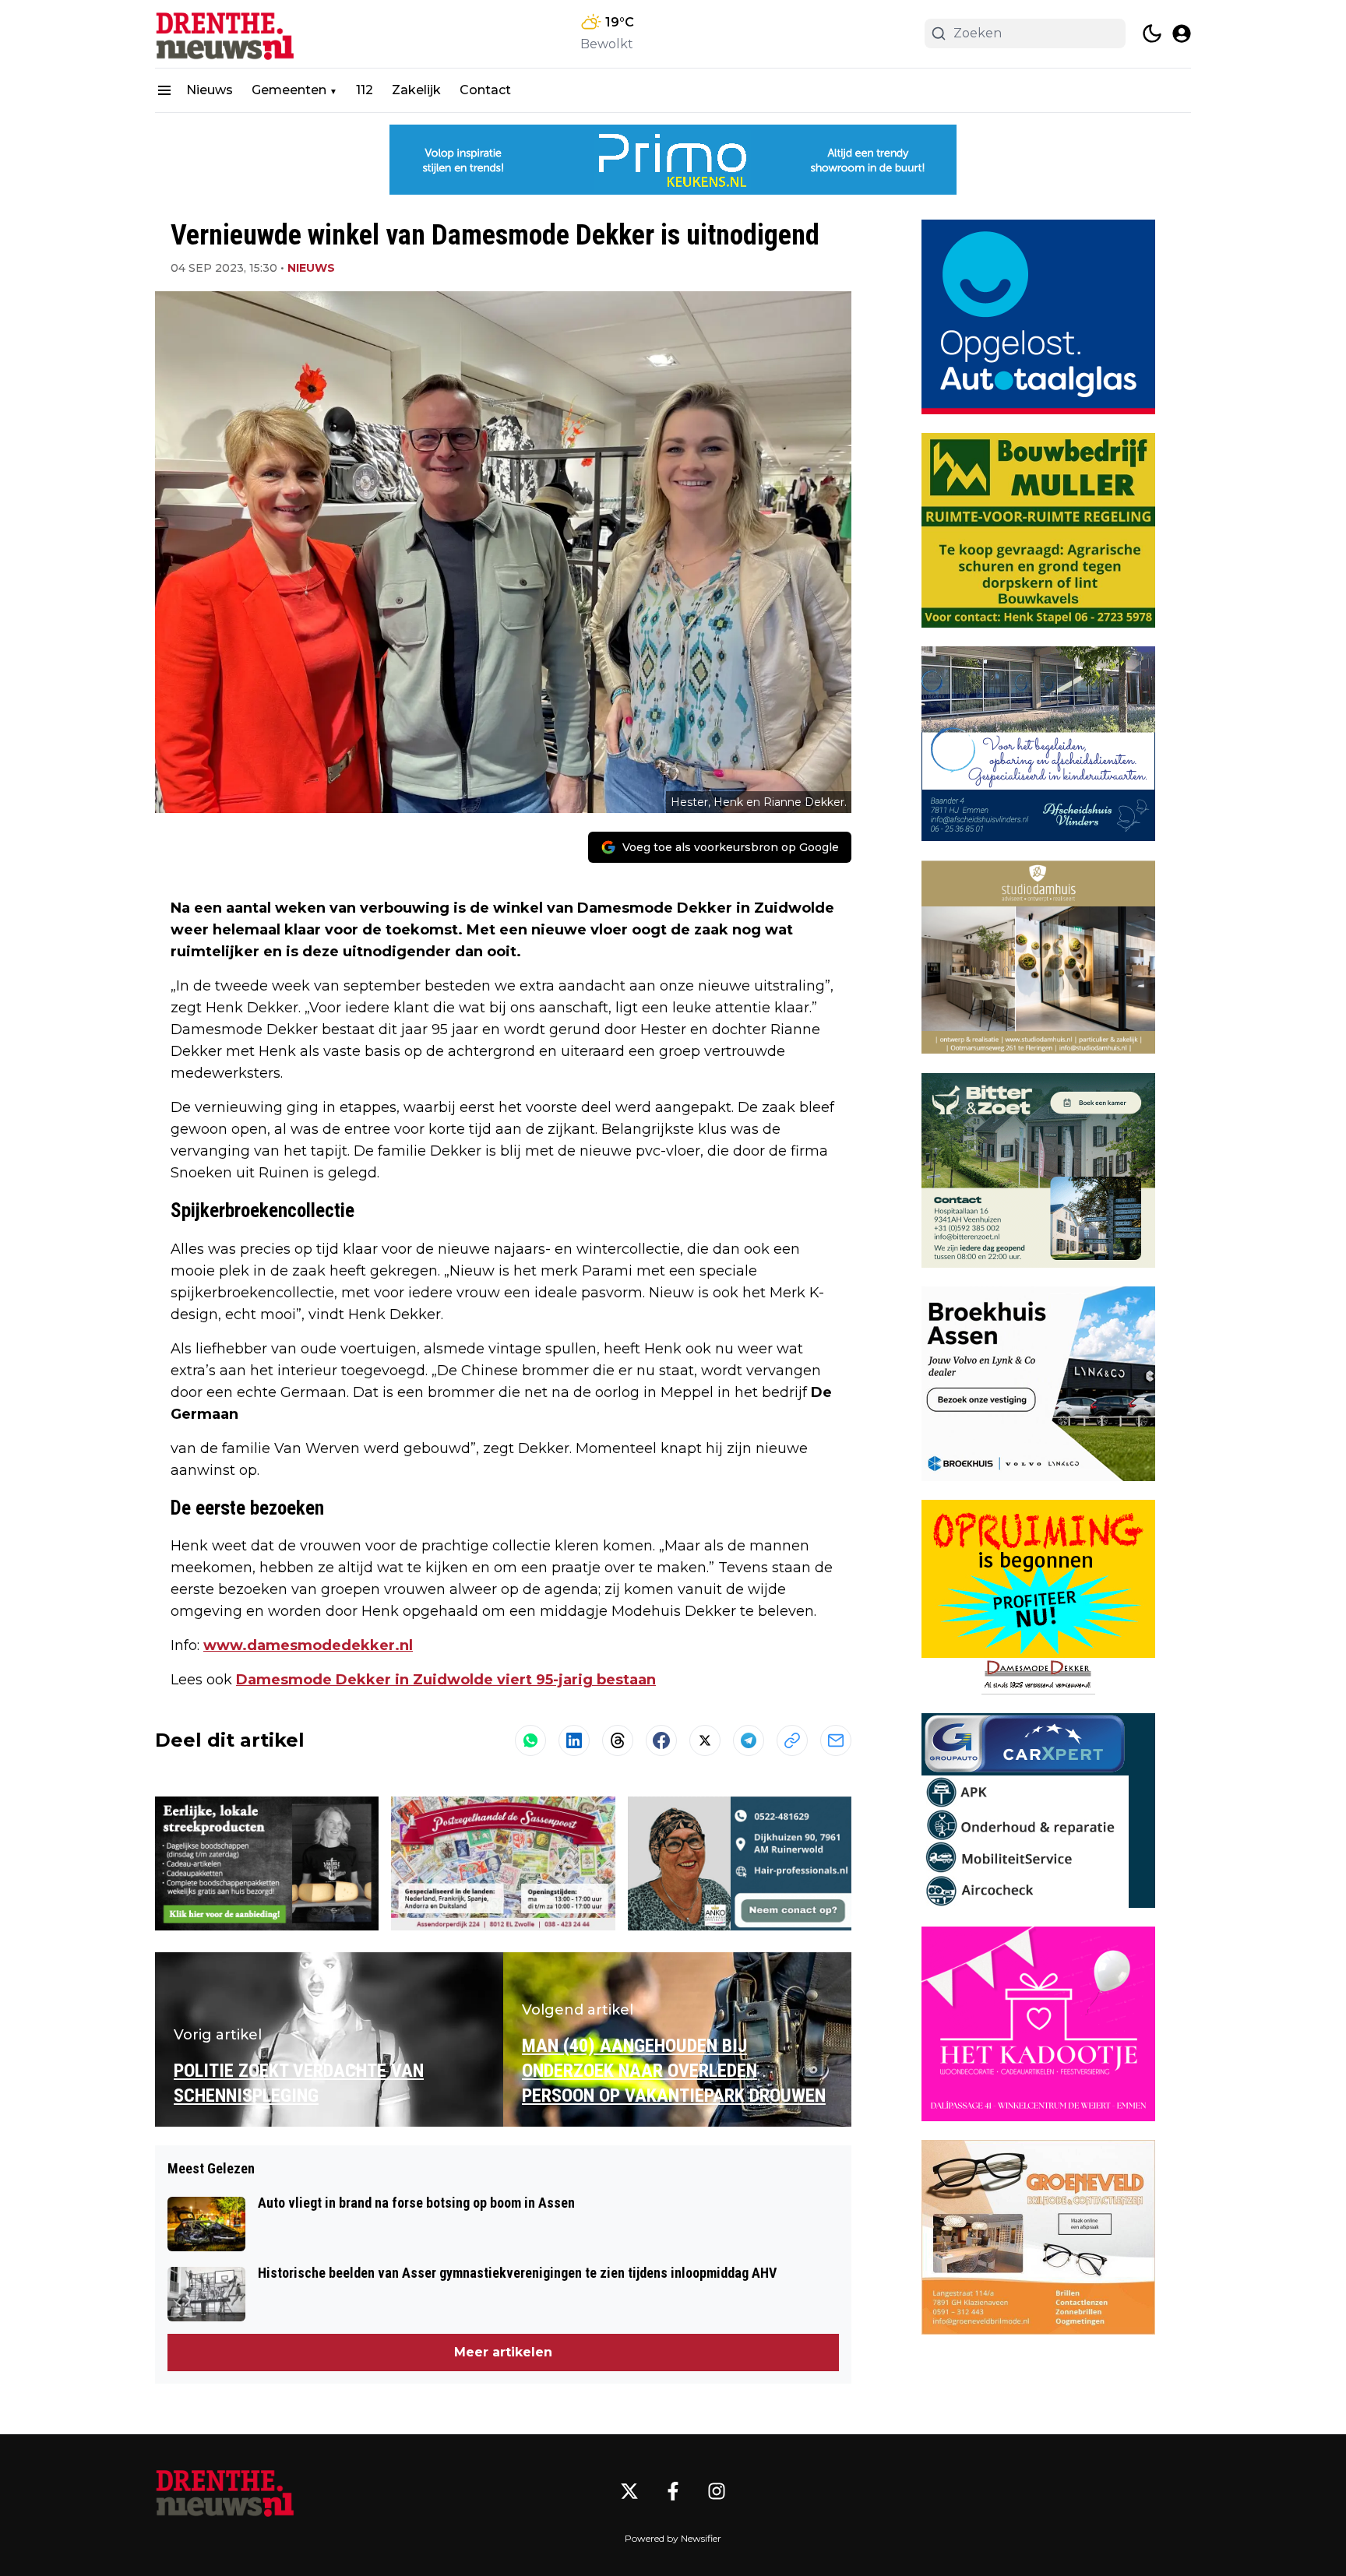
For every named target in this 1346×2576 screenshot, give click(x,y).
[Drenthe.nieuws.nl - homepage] (225, 34)
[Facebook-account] (673, 2491)
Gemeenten (289, 90)
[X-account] (629, 2491)
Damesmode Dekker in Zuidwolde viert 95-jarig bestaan (446, 1680)
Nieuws (210, 90)
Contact (485, 90)
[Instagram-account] (717, 2491)
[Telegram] (749, 1740)
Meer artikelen (503, 2352)
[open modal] (1182, 33)
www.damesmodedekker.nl (308, 1645)
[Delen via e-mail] (836, 1740)
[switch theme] (1152, 33)
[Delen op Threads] (618, 1740)
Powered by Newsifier (673, 2538)
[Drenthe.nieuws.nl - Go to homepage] (225, 2492)
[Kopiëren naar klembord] (792, 1740)
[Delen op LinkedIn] (574, 1740)
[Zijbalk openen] (164, 90)
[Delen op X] (705, 1740)
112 (365, 90)
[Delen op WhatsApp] (530, 1740)
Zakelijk (416, 90)
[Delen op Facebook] (661, 1740)
